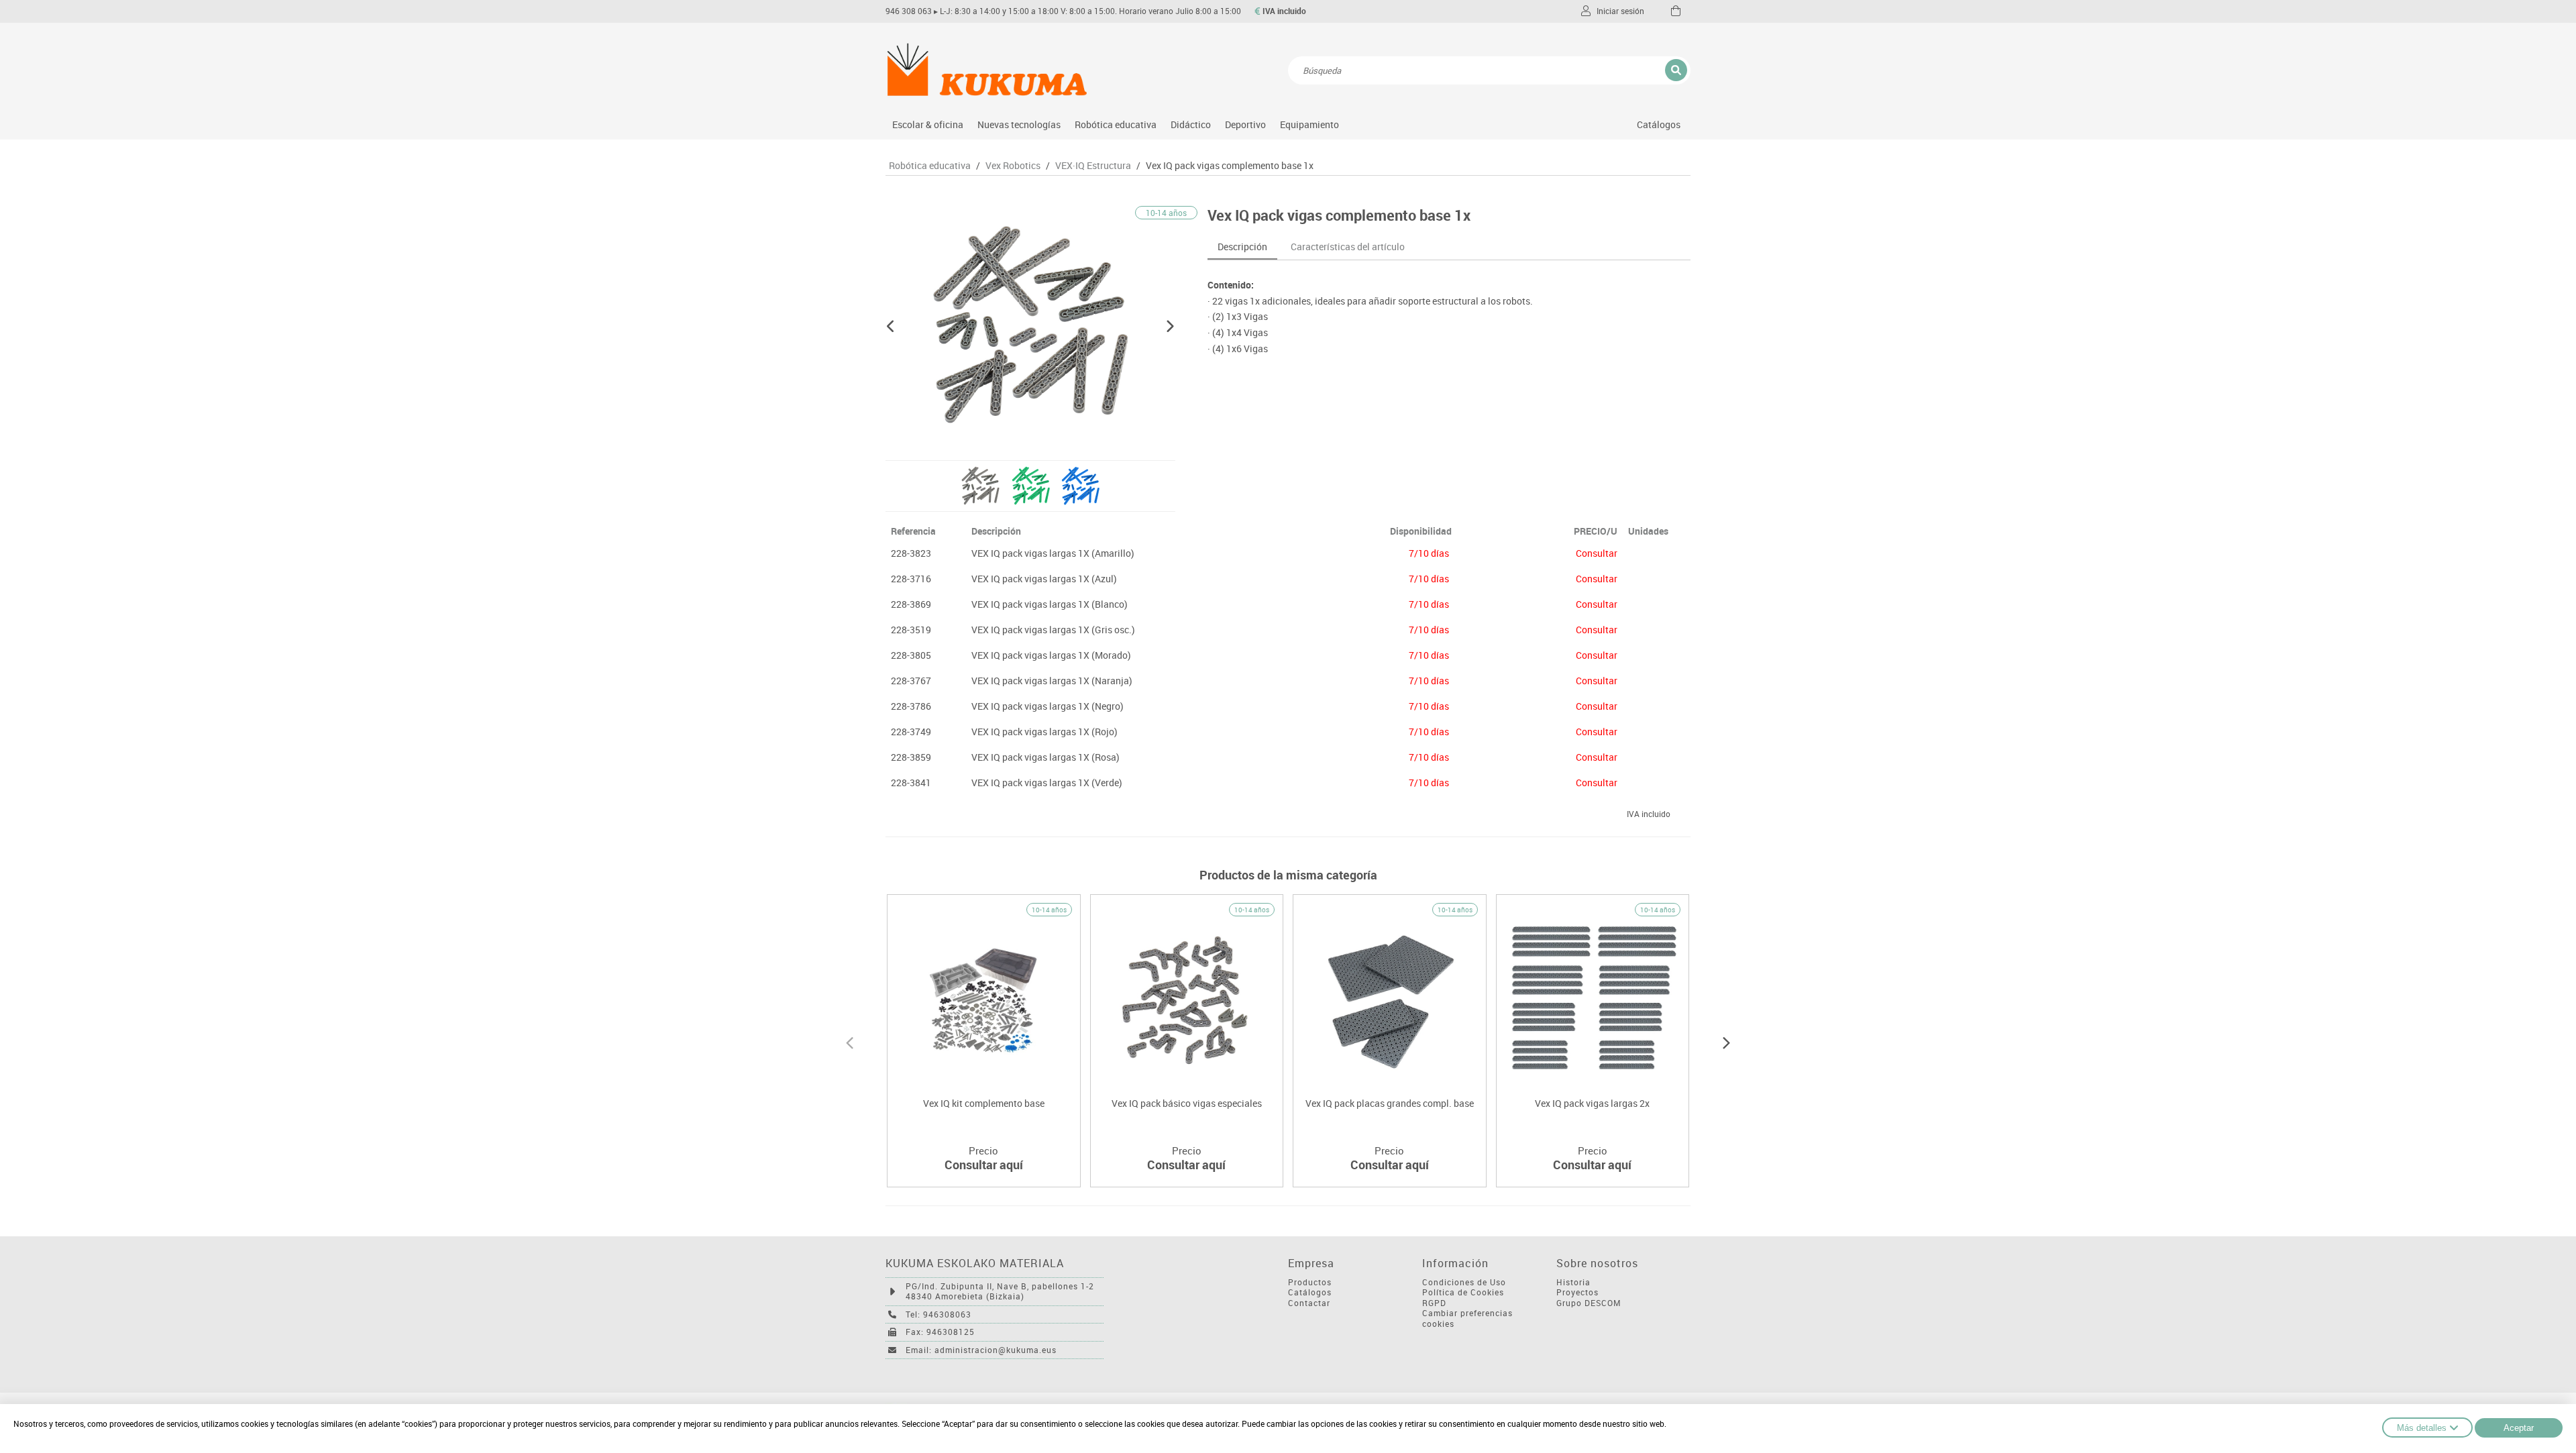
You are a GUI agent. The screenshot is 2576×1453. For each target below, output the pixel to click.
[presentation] (850, 1041)
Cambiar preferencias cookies (1467, 1319)
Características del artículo (1348, 247)
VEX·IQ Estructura (1093, 166)
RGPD (1434, 1303)
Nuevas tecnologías (1019, 124)
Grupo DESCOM (1589, 1303)
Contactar (1309, 1303)
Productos (1310, 1282)
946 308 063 (909, 11)
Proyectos (1577, 1292)
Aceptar (2519, 1428)
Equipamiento (1309, 124)
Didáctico (1191, 124)
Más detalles (2422, 1428)
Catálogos (1659, 124)
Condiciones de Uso (1464, 1282)
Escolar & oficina (928, 124)
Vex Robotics (1013, 166)
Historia (1573, 1282)
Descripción (1242, 247)
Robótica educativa (1116, 124)
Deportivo (1245, 124)
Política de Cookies (1463, 1292)
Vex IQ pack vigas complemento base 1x (1230, 166)
